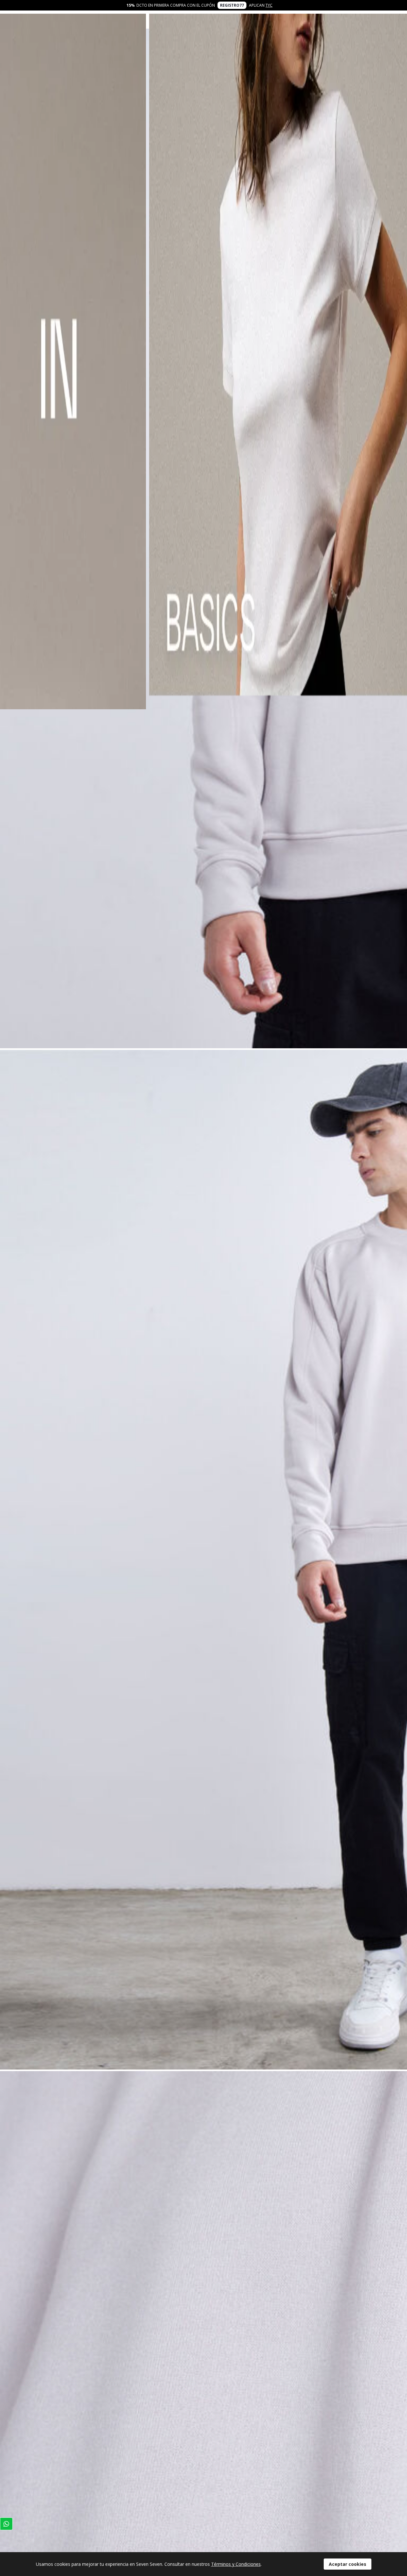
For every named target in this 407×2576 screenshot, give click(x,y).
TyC (269, 5)
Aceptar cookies (348, 2564)
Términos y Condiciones (236, 2564)
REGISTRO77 (232, 5)
